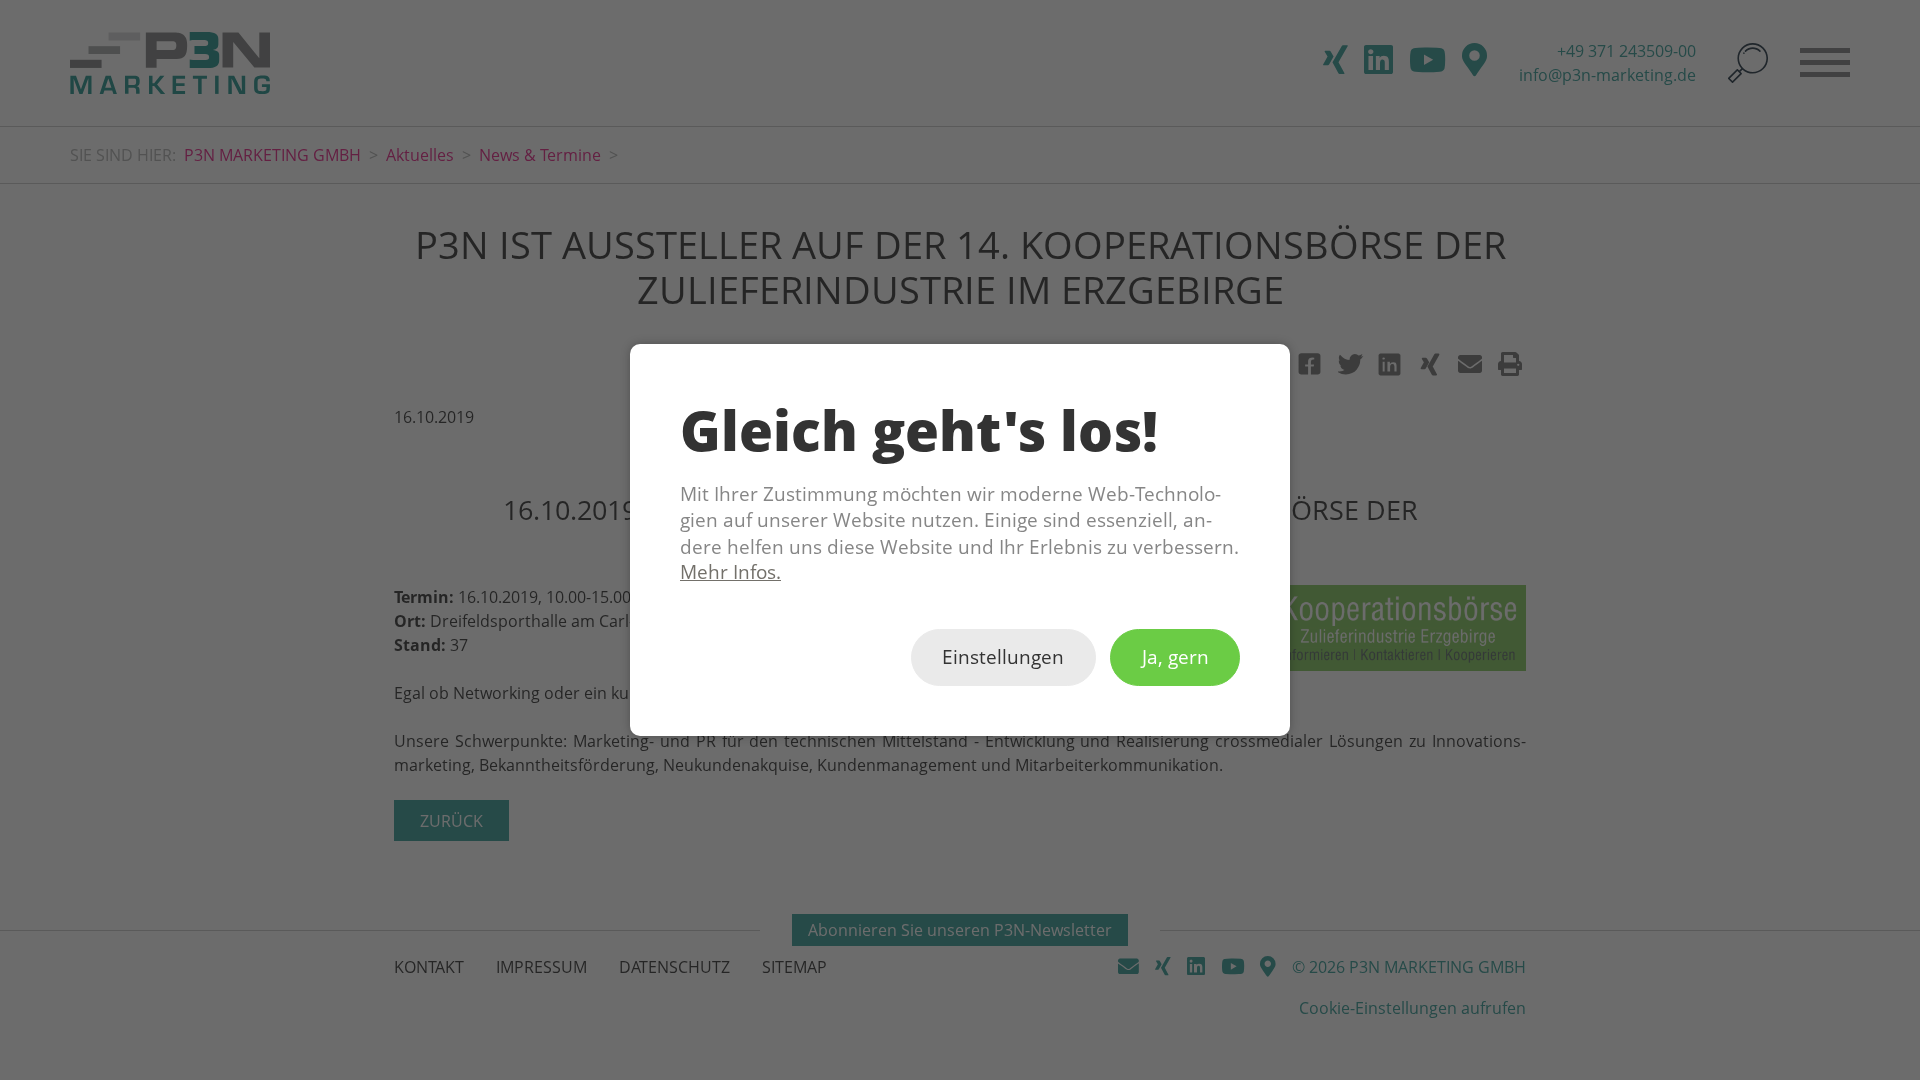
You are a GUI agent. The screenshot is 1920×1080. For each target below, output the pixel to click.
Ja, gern (1175, 658)
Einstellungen (1003, 658)
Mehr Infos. (730, 572)
